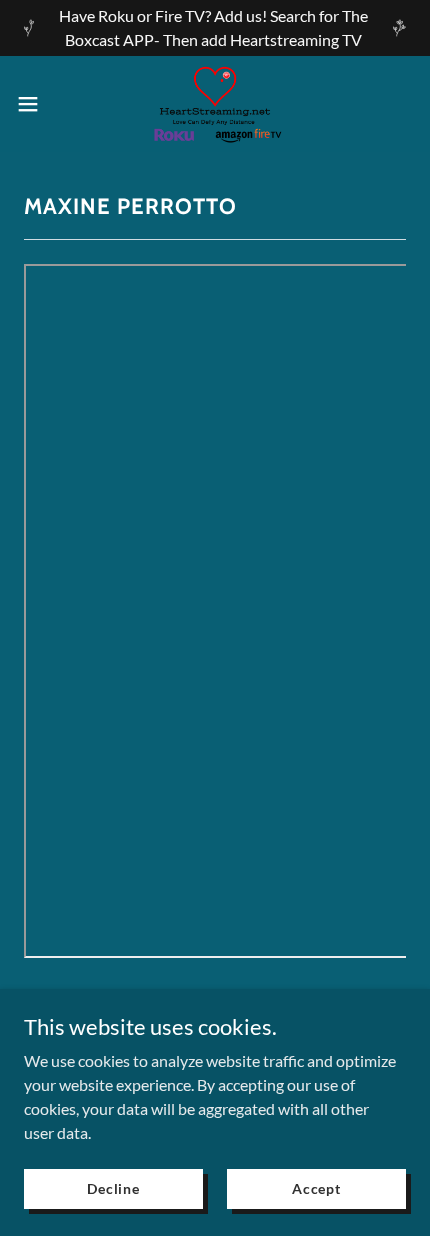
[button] (39, 104)
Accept (316, 1188)
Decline (113, 1188)
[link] (215, 104)
